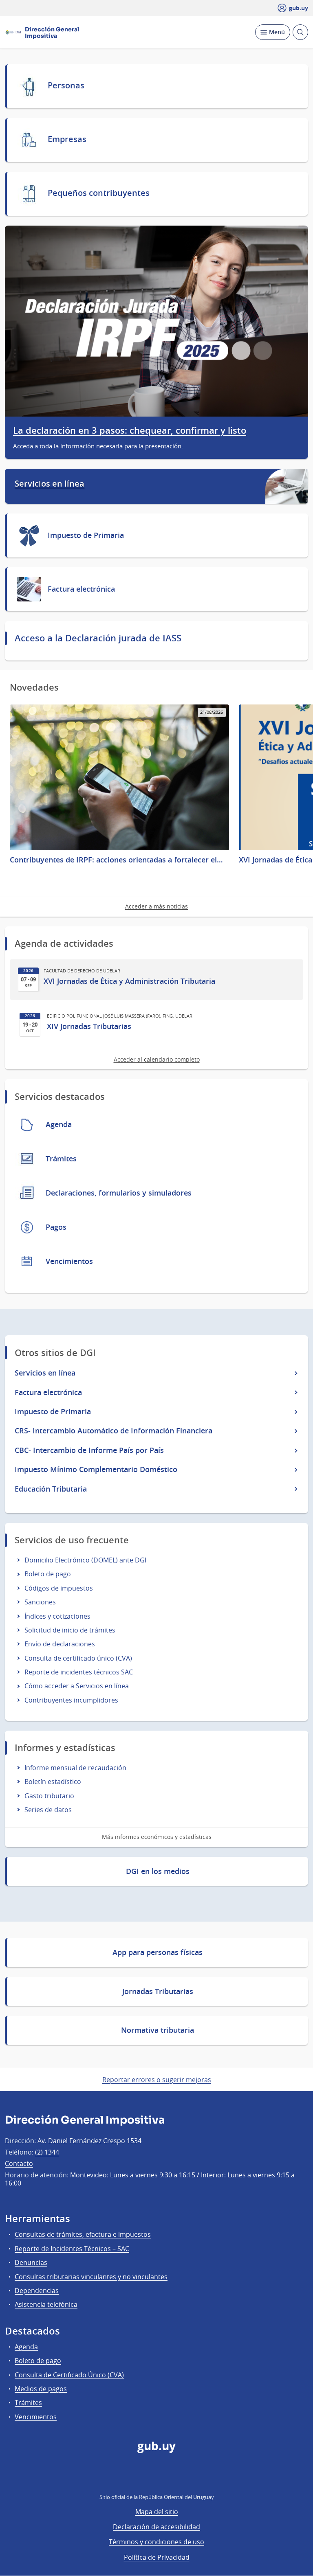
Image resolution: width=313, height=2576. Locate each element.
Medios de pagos (41, 2389)
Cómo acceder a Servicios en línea (77, 1686)
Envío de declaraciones (60, 1644)
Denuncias (31, 2262)
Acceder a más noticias (156, 906)
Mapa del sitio (157, 2512)
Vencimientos (36, 2417)
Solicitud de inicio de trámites (70, 1630)
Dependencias (37, 2291)
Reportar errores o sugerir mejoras (157, 2080)
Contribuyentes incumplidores (71, 1700)
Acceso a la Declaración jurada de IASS (98, 638)
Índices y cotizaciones (57, 1616)
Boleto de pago (48, 1574)
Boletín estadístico (53, 1782)
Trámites (28, 2403)
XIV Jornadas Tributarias (89, 1026)
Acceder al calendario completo (157, 1059)
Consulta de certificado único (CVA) (78, 1658)
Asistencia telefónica (46, 2304)
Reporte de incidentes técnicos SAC (79, 1672)
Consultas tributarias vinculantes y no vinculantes (91, 2277)
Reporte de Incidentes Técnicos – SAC (72, 2249)
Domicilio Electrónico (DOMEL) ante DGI (85, 1560)
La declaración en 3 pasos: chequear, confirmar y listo (130, 431)
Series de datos (48, 1810)
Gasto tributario (49, 1796)
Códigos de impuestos (59, 1588)
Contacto (19, 2163)
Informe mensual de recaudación (75, 1768)
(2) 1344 (47, 2152)
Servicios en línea (50, 484)
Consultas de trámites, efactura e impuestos (83, 2234)
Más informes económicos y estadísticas (157, 1837)
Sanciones (40, 1602)
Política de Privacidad (157, 2557)
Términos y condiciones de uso (156, 2542)
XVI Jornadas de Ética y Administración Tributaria (129, 981)
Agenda (26, 2347)
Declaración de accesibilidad (156, 2527)
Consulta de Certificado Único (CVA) (69, 2375)
